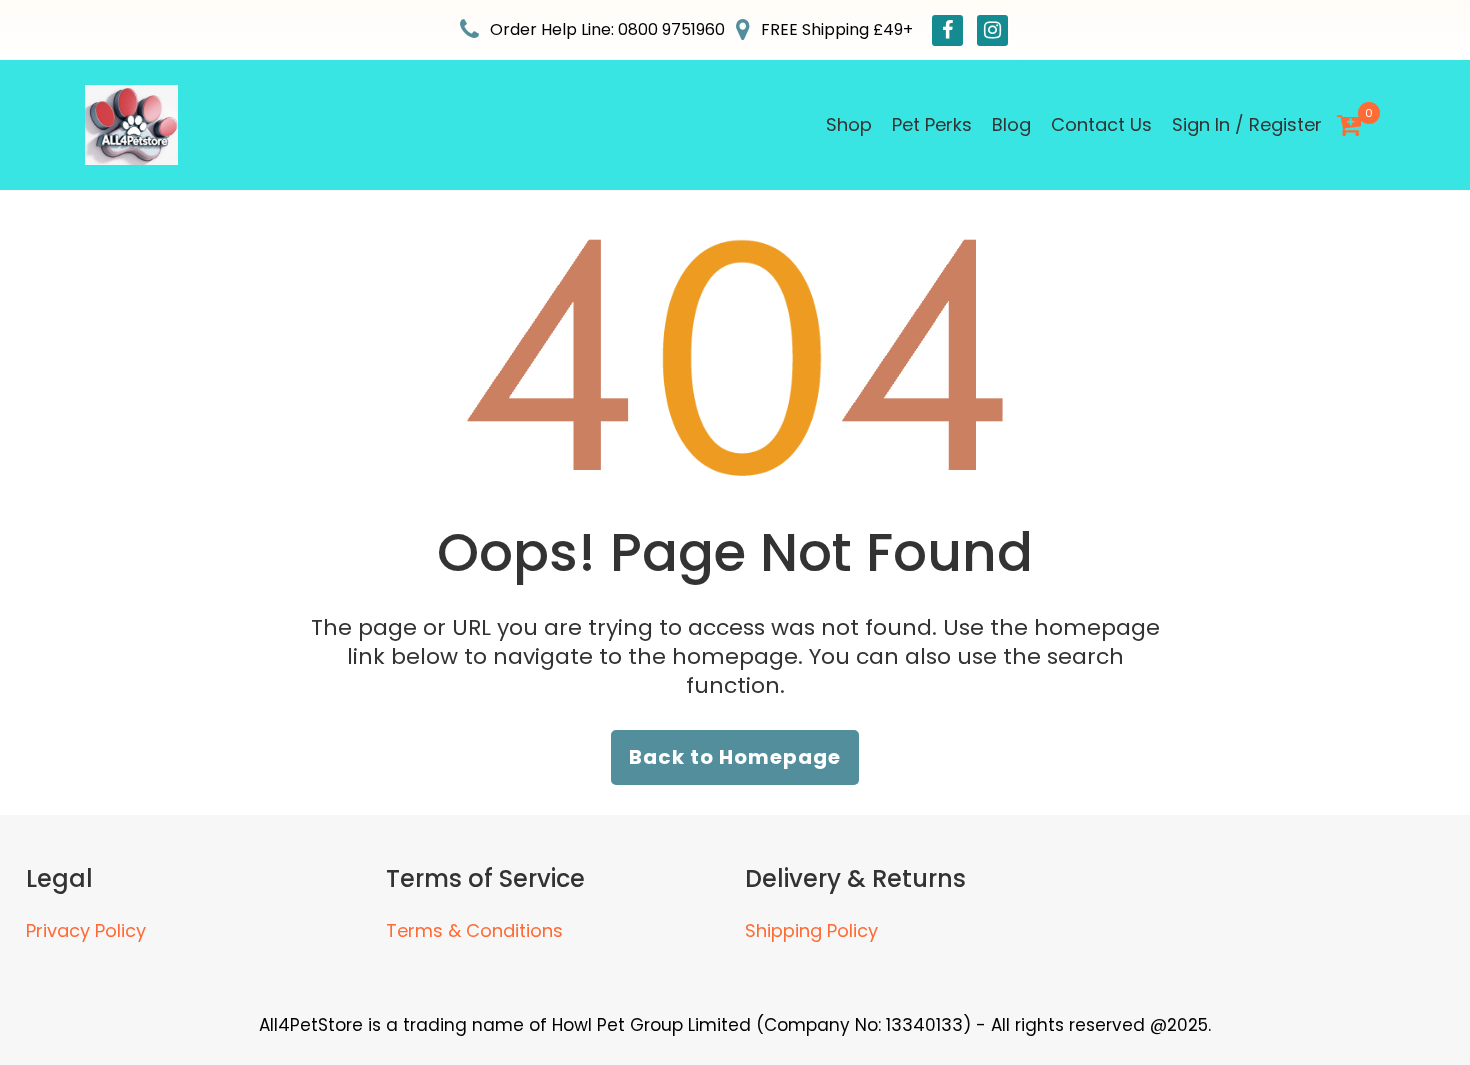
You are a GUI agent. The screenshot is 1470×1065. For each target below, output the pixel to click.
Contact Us (1101, 124)
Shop (849, 124)
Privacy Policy (86, 930)
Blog (1011, 124)
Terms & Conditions (474, 930)
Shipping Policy (811, 930)
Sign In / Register (1247, 124)
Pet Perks (932, 124)
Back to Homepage (735, 757)
